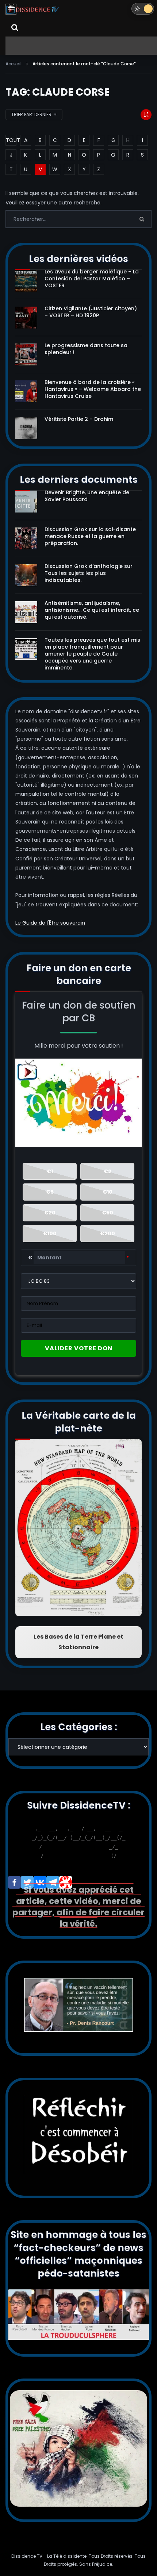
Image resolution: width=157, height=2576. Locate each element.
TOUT (11, 140)
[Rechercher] (15, 27)
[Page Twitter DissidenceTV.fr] (27, 1882)
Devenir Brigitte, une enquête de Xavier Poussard (87, 496)
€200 (108, 1233)
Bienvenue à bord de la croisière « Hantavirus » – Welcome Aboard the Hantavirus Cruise (93, 389)
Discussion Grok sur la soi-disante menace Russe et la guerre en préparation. (90, 536)
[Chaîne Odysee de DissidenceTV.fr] (66, 1882)
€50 (108, 1213)
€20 (50, 1213)
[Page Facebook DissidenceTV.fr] (14, 1882)
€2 (108, 1171)
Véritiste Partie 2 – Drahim (79, 419)
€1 (50, 1171)
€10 (108, 1192)
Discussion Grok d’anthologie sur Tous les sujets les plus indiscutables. (89, 573)
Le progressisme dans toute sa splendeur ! (86, 349)
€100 (50, 1233)
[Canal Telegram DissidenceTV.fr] (53, 1882)
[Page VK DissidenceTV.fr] (40, 1882)
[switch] (143, 9)
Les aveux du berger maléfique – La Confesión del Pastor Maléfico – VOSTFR (92, 279)
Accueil (14, 64)
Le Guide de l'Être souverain (50, 923)
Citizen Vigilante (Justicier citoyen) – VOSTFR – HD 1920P (91, 312)
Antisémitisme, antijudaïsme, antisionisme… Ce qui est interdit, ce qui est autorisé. (92, 610)
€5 (50, 1192)
